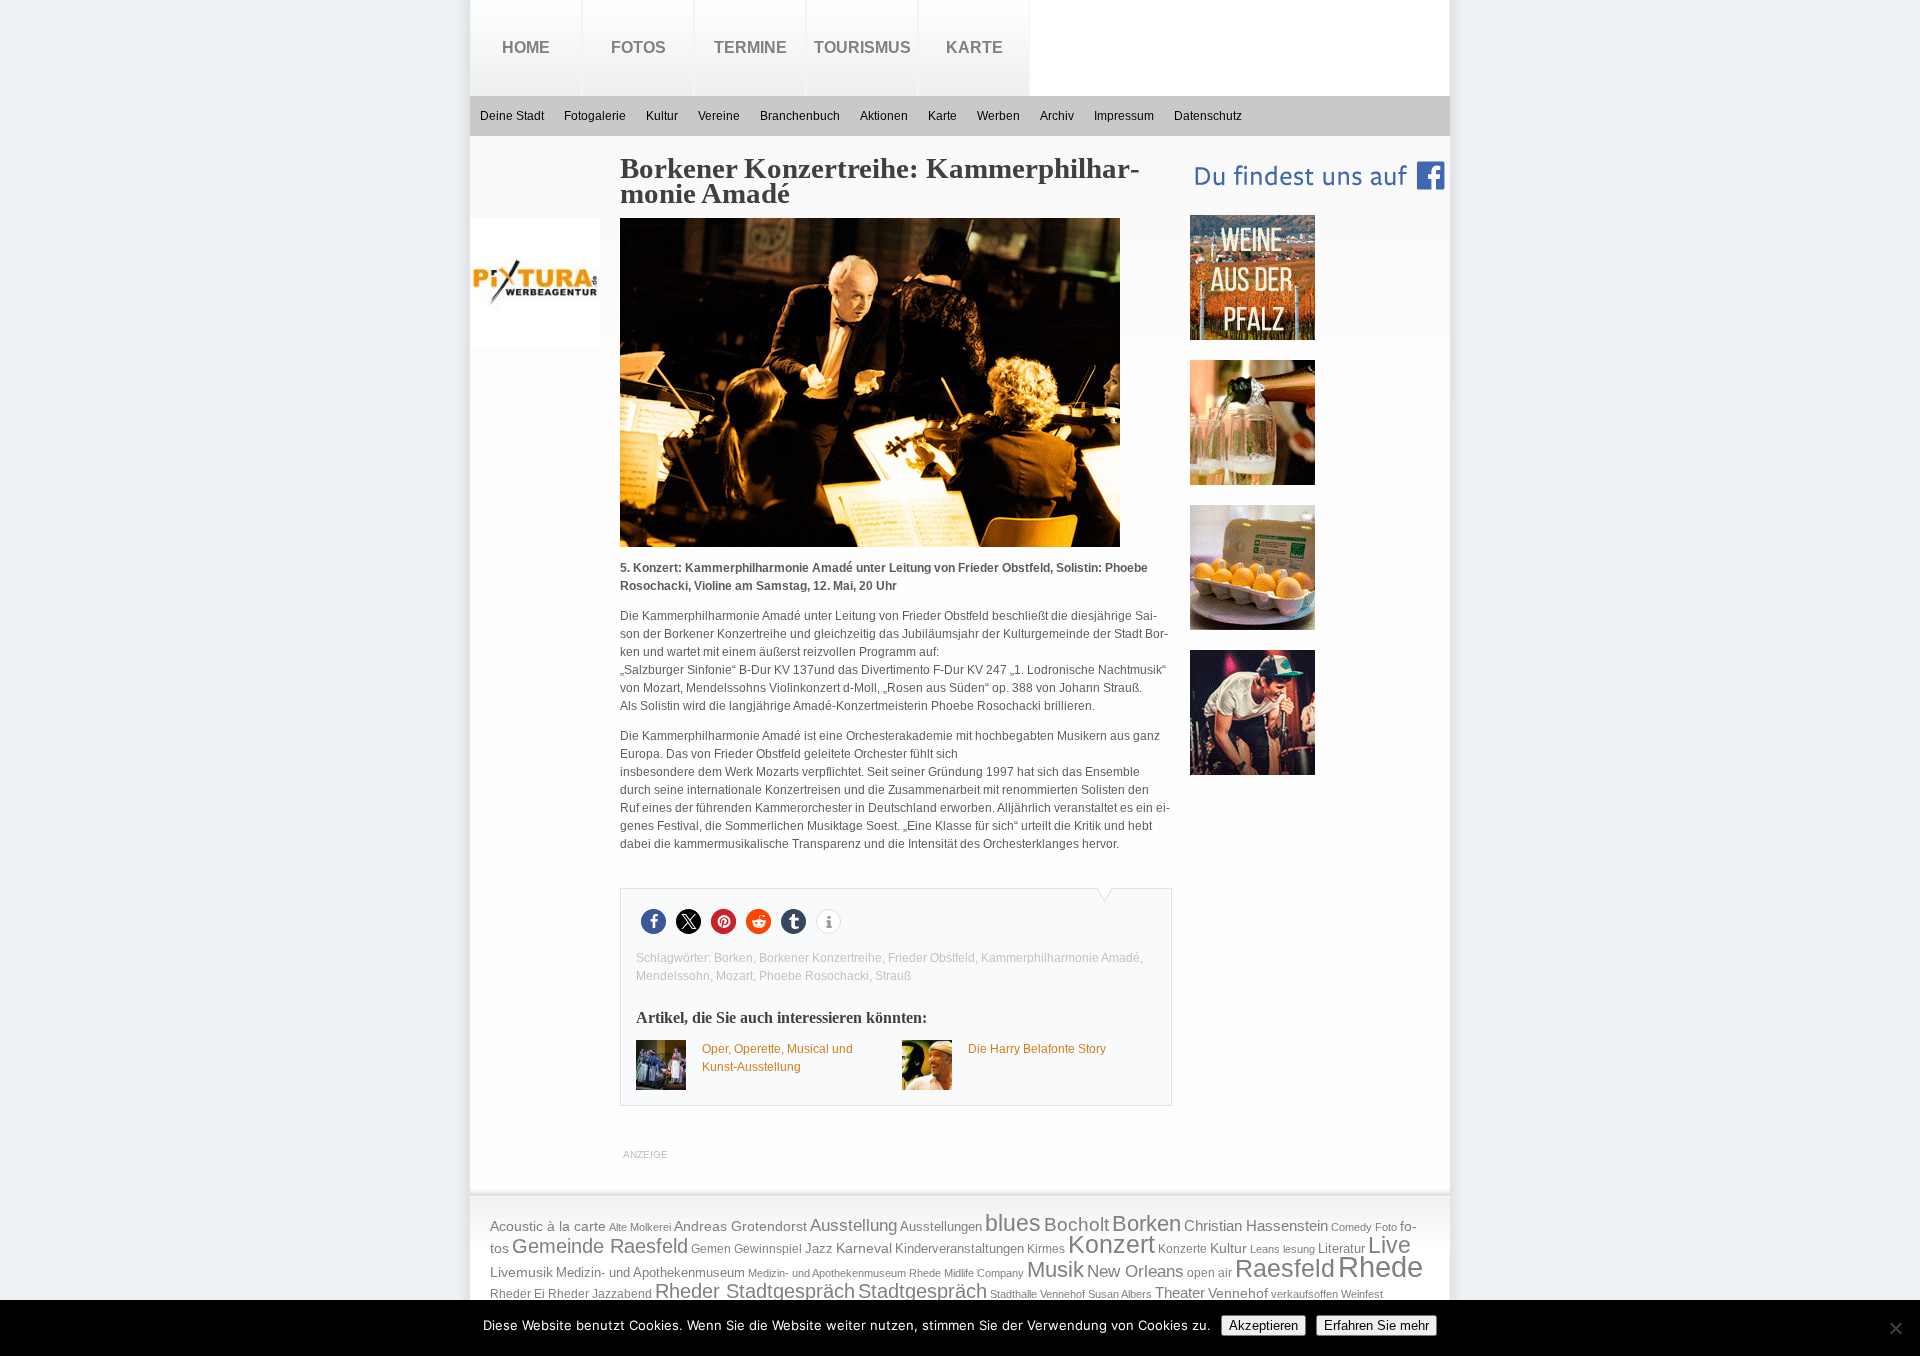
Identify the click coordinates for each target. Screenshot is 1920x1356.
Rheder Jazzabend (600, 1294)
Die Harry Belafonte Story (1037, 1049)
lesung (1299, 1249)
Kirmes (1046, 1249)
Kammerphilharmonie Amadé (1060, 958)
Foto (1386, 1227)
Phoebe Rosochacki (814, 976)
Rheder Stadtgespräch (755, 1291)
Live (1389, 1245)
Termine (750, 47)
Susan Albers (1120, 1294)
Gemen (711, 1249)
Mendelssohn (673, 976)
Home (526, 47)
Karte (974, 47)
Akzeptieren (1263, 1325)
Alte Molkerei (640, 1227)
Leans (1265, 1249)
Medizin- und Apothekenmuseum (650, 1272)
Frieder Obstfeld (931, 958)
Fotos (638, 47)
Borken (733, 958)
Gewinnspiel (768, 1249)
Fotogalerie (595, 116)
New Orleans (1135, 1271)
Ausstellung (853, 1225)
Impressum (1124, 116)
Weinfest (1362, 1294)
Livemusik (521, 1272)
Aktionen (884, 116)
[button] (653, 921)
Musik (1055, 1269)
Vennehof (1238, 1293)
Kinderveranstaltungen (959, 1248)
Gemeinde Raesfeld (600, 1246)
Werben (998, 116)
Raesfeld (1285, 1268)
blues (1013, 1223)
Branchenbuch (800, 116)
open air (1209, 1273)
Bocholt (1076, 1224)
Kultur (662, 116)
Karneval (864, 1248)
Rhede (1380, 1266)
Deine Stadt (512, 116)
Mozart (734, 976)
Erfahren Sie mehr (1376, 1325)
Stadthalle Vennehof (1037, 1294)
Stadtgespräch (922, 1291)
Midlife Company (984, 1273)
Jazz (819, 1248)
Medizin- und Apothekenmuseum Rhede (844, 1273)
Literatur (1341, 1249)
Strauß (893, 976)
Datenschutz (1208, 116)
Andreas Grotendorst (740, 1226)
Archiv (1057, 116)
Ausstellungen (941, 1227)
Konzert (1111, 1244)
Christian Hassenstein (1256, 1226)
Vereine (719, 116)
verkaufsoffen (1304, 1294)
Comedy (1351, 1227)
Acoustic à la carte (548, 1226)
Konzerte (1182, 1249)
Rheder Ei (517, 1294)
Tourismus (862, 47)
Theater (1180, 1292)
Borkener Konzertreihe (820, 958)
